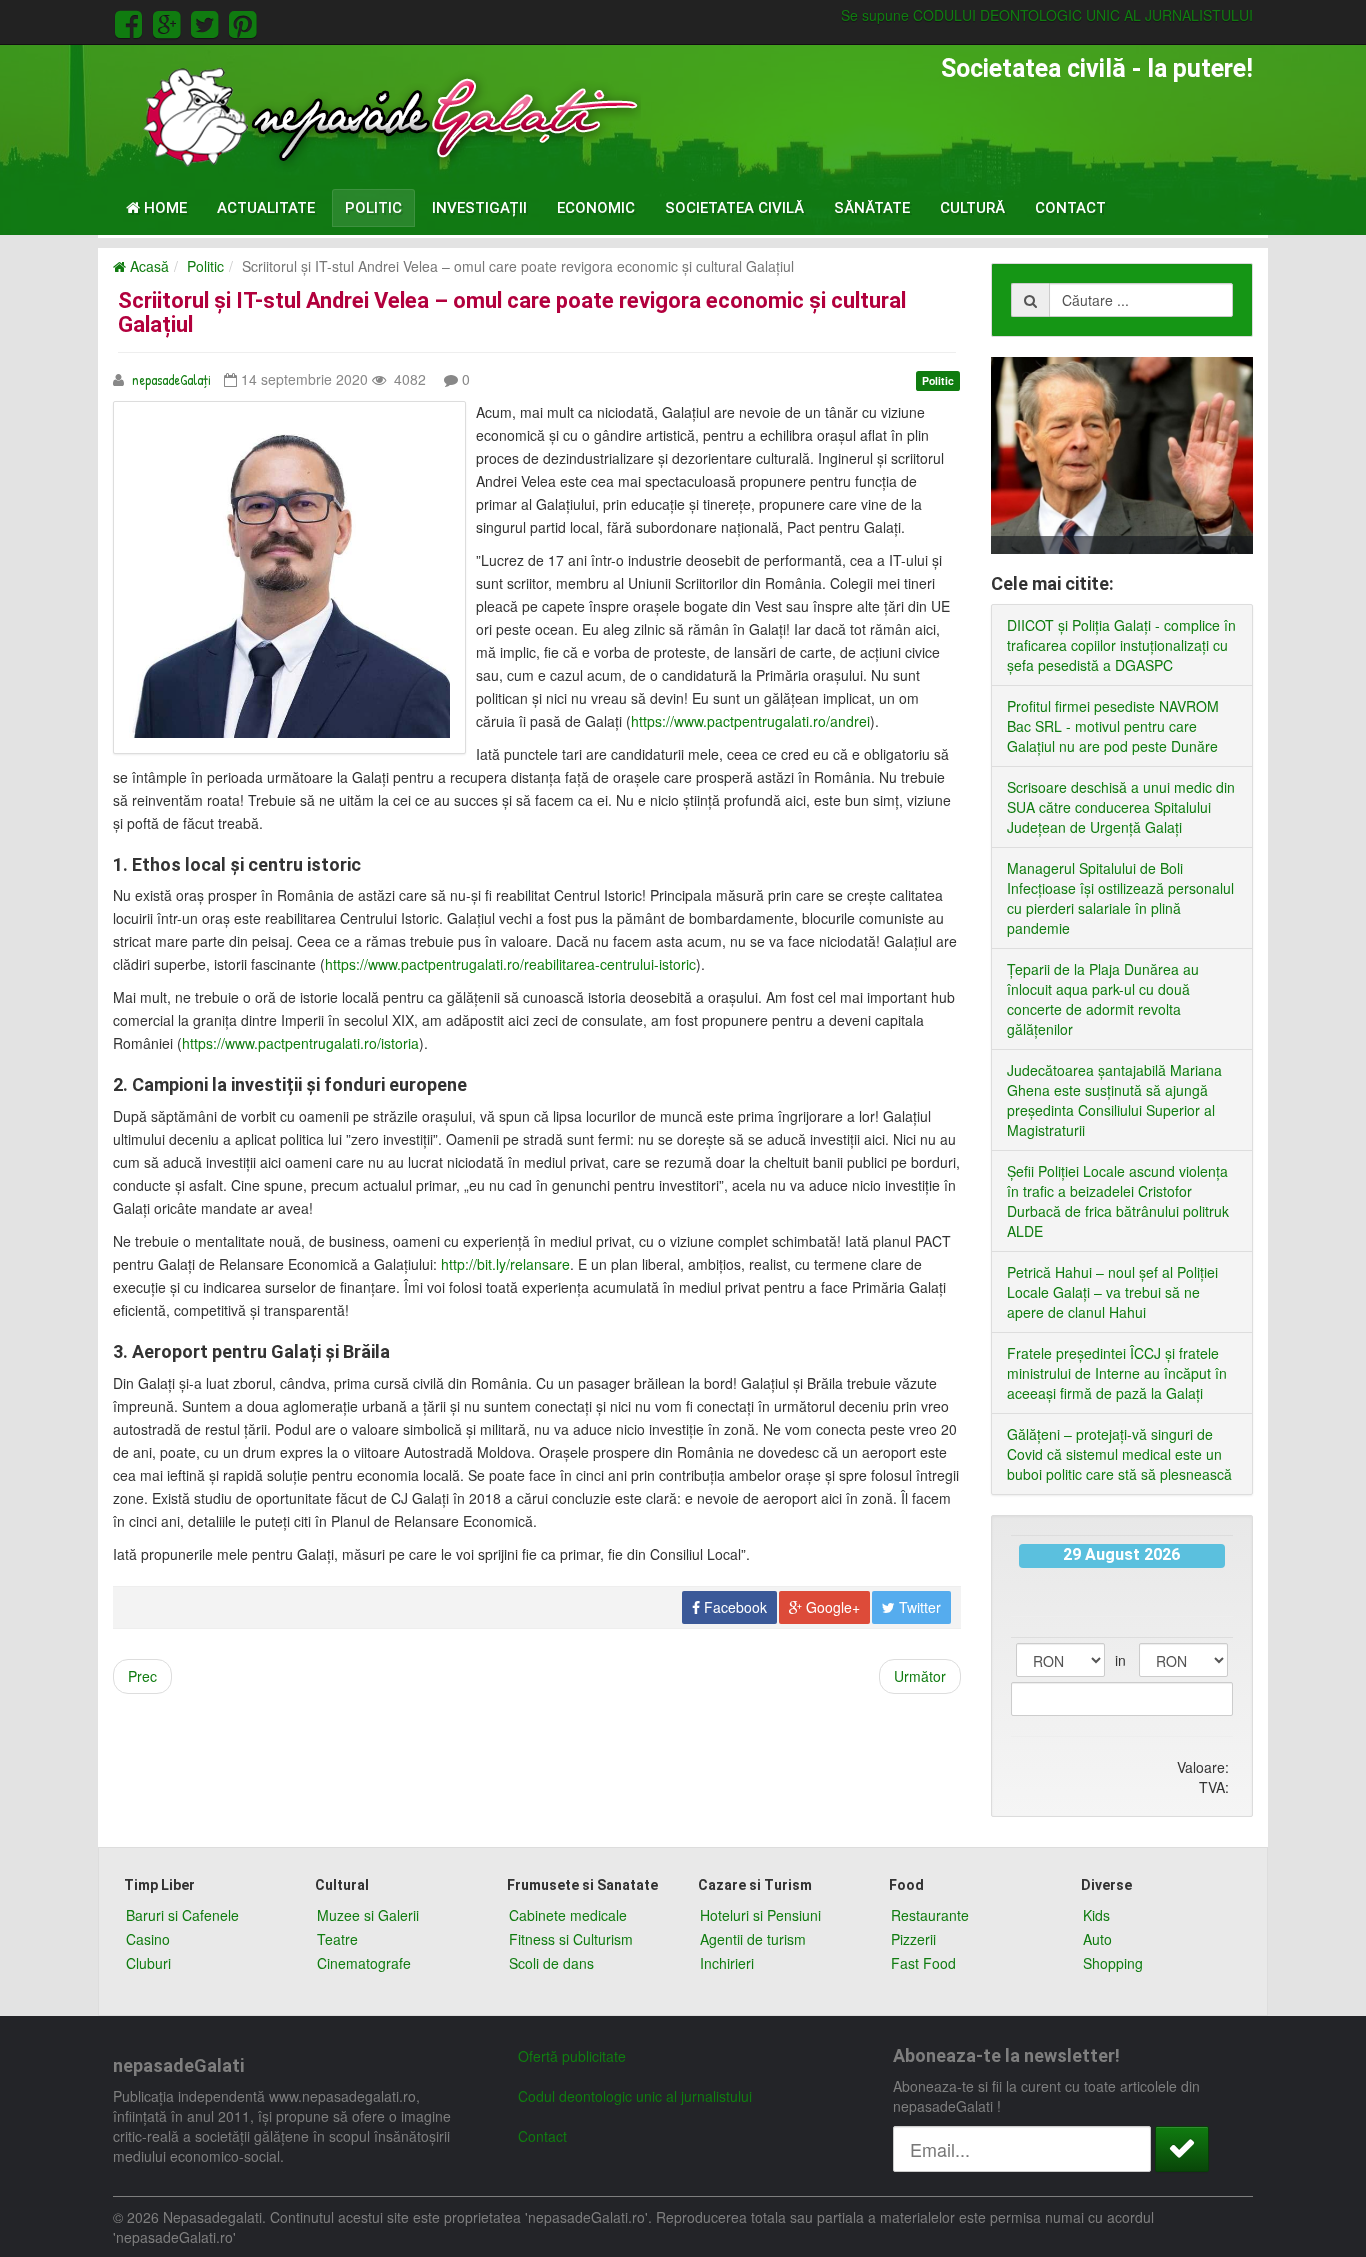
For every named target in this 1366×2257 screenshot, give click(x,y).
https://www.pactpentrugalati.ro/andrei (750, 721)
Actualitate (266, 208)
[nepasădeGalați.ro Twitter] (208, 21)
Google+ (831, 1607)
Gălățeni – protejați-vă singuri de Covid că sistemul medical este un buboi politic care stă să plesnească (1119, 1454)
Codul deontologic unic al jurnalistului (635, 2096)
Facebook (733, 1607)
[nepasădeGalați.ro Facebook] (132, 21)
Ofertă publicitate (572, 2056)
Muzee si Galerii (368, 1915)
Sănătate (872, 208)
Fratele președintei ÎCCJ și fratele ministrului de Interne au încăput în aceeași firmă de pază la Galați (1117, 1373)
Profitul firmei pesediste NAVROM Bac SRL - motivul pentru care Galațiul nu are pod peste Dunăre (1113, 726)
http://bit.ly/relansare (505, 1264)
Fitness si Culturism (571, 1939)
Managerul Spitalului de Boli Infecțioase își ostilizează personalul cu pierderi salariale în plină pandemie (1120, 898)
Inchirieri (727, 1963)
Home (163, 208)
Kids (1096, 1915)
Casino (148, 1939)
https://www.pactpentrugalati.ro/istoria (300, 1043)
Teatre (337, 1939)
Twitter (918, 1607)
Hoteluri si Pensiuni (760, 1915)
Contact (1070, 208)
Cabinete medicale (568, 1915)
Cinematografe (364, 1963)
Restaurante (930, 1915)
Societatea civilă (734, 208)
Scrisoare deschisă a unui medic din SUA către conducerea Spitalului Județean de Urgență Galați (1121, 807)
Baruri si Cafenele (182, 1915)
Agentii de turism (753, 1939)
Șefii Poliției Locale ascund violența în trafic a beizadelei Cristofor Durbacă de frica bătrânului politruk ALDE (1118, 1201)
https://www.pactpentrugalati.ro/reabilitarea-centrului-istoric (510, 964)
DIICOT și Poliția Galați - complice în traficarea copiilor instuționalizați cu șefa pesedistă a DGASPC (1121, 645)
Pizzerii (913, 1939)
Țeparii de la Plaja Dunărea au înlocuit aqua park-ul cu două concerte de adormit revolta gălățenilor (1103, 999)
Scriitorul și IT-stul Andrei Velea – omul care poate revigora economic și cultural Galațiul (512, 312)
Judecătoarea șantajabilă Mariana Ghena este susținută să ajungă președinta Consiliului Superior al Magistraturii (1114, 1100)
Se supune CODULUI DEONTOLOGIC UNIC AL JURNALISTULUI (1047, 15)
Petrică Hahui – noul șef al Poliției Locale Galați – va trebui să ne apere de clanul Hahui (1112, 1292)
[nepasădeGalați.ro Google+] (170, 21)
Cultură (972, 208)
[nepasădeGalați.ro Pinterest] (242, 21)
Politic (373, 208)
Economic (596, 208)
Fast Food (923, 1963)
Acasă (147, 266)
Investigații (479, 208)
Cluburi (148, 1963)
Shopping (1113, 1963)
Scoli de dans (551, 1963)
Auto (1097, 1939)
